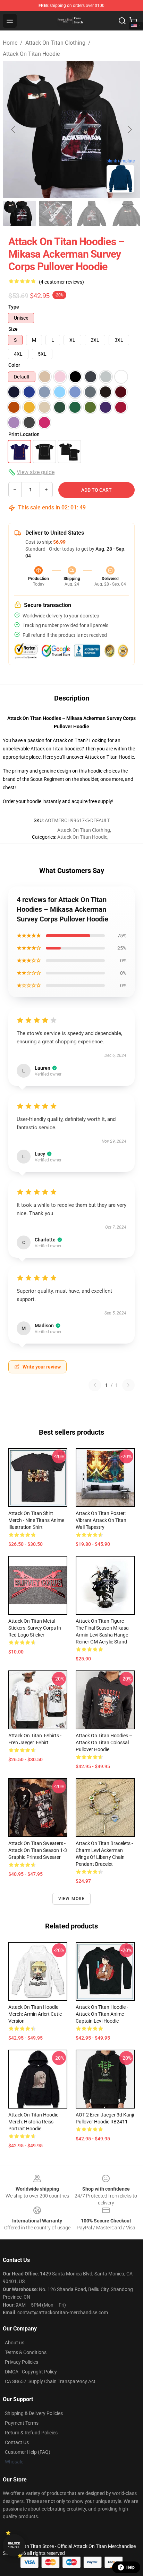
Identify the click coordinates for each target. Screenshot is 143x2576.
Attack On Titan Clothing (55, 43)
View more (72, 1899)
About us (15, 2343)
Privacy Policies (22, 2362)
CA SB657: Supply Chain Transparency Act (50, 2381)
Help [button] (131, 2567)
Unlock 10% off (14, 2545)
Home (10, 43)
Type (14, 307)
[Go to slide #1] (19, 213)
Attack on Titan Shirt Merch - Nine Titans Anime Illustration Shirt (36, 1520)
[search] (122, 21)
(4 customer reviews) (61, 282)
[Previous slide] (14, 130)
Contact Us (17, 2442)
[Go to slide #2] (56, 213)
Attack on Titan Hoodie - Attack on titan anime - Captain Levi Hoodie (102, 2014)
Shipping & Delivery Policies (34, 2413)
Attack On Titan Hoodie (31, 54)
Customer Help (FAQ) (28, 2452)
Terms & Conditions (26, 2352)
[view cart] (133, 21)
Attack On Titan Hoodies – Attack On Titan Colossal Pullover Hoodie (104, 1742)
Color (14, 365)
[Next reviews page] (128, 1385)
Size (13, 329)
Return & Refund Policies (31, 2433)
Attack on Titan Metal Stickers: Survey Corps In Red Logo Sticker (35, 1628)
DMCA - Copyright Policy (31, 2372)
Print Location (24, 434)
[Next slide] (129, 130)
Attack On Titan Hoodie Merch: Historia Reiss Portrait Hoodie (33, 2122)
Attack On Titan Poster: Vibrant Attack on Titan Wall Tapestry (101, 1520)
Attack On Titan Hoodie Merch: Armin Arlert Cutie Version (35, 2014)
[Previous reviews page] (95, 1385)
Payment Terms (22, 2423)
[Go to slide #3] (92, 213)
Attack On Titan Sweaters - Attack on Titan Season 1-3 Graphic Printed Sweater (38, 1850)
